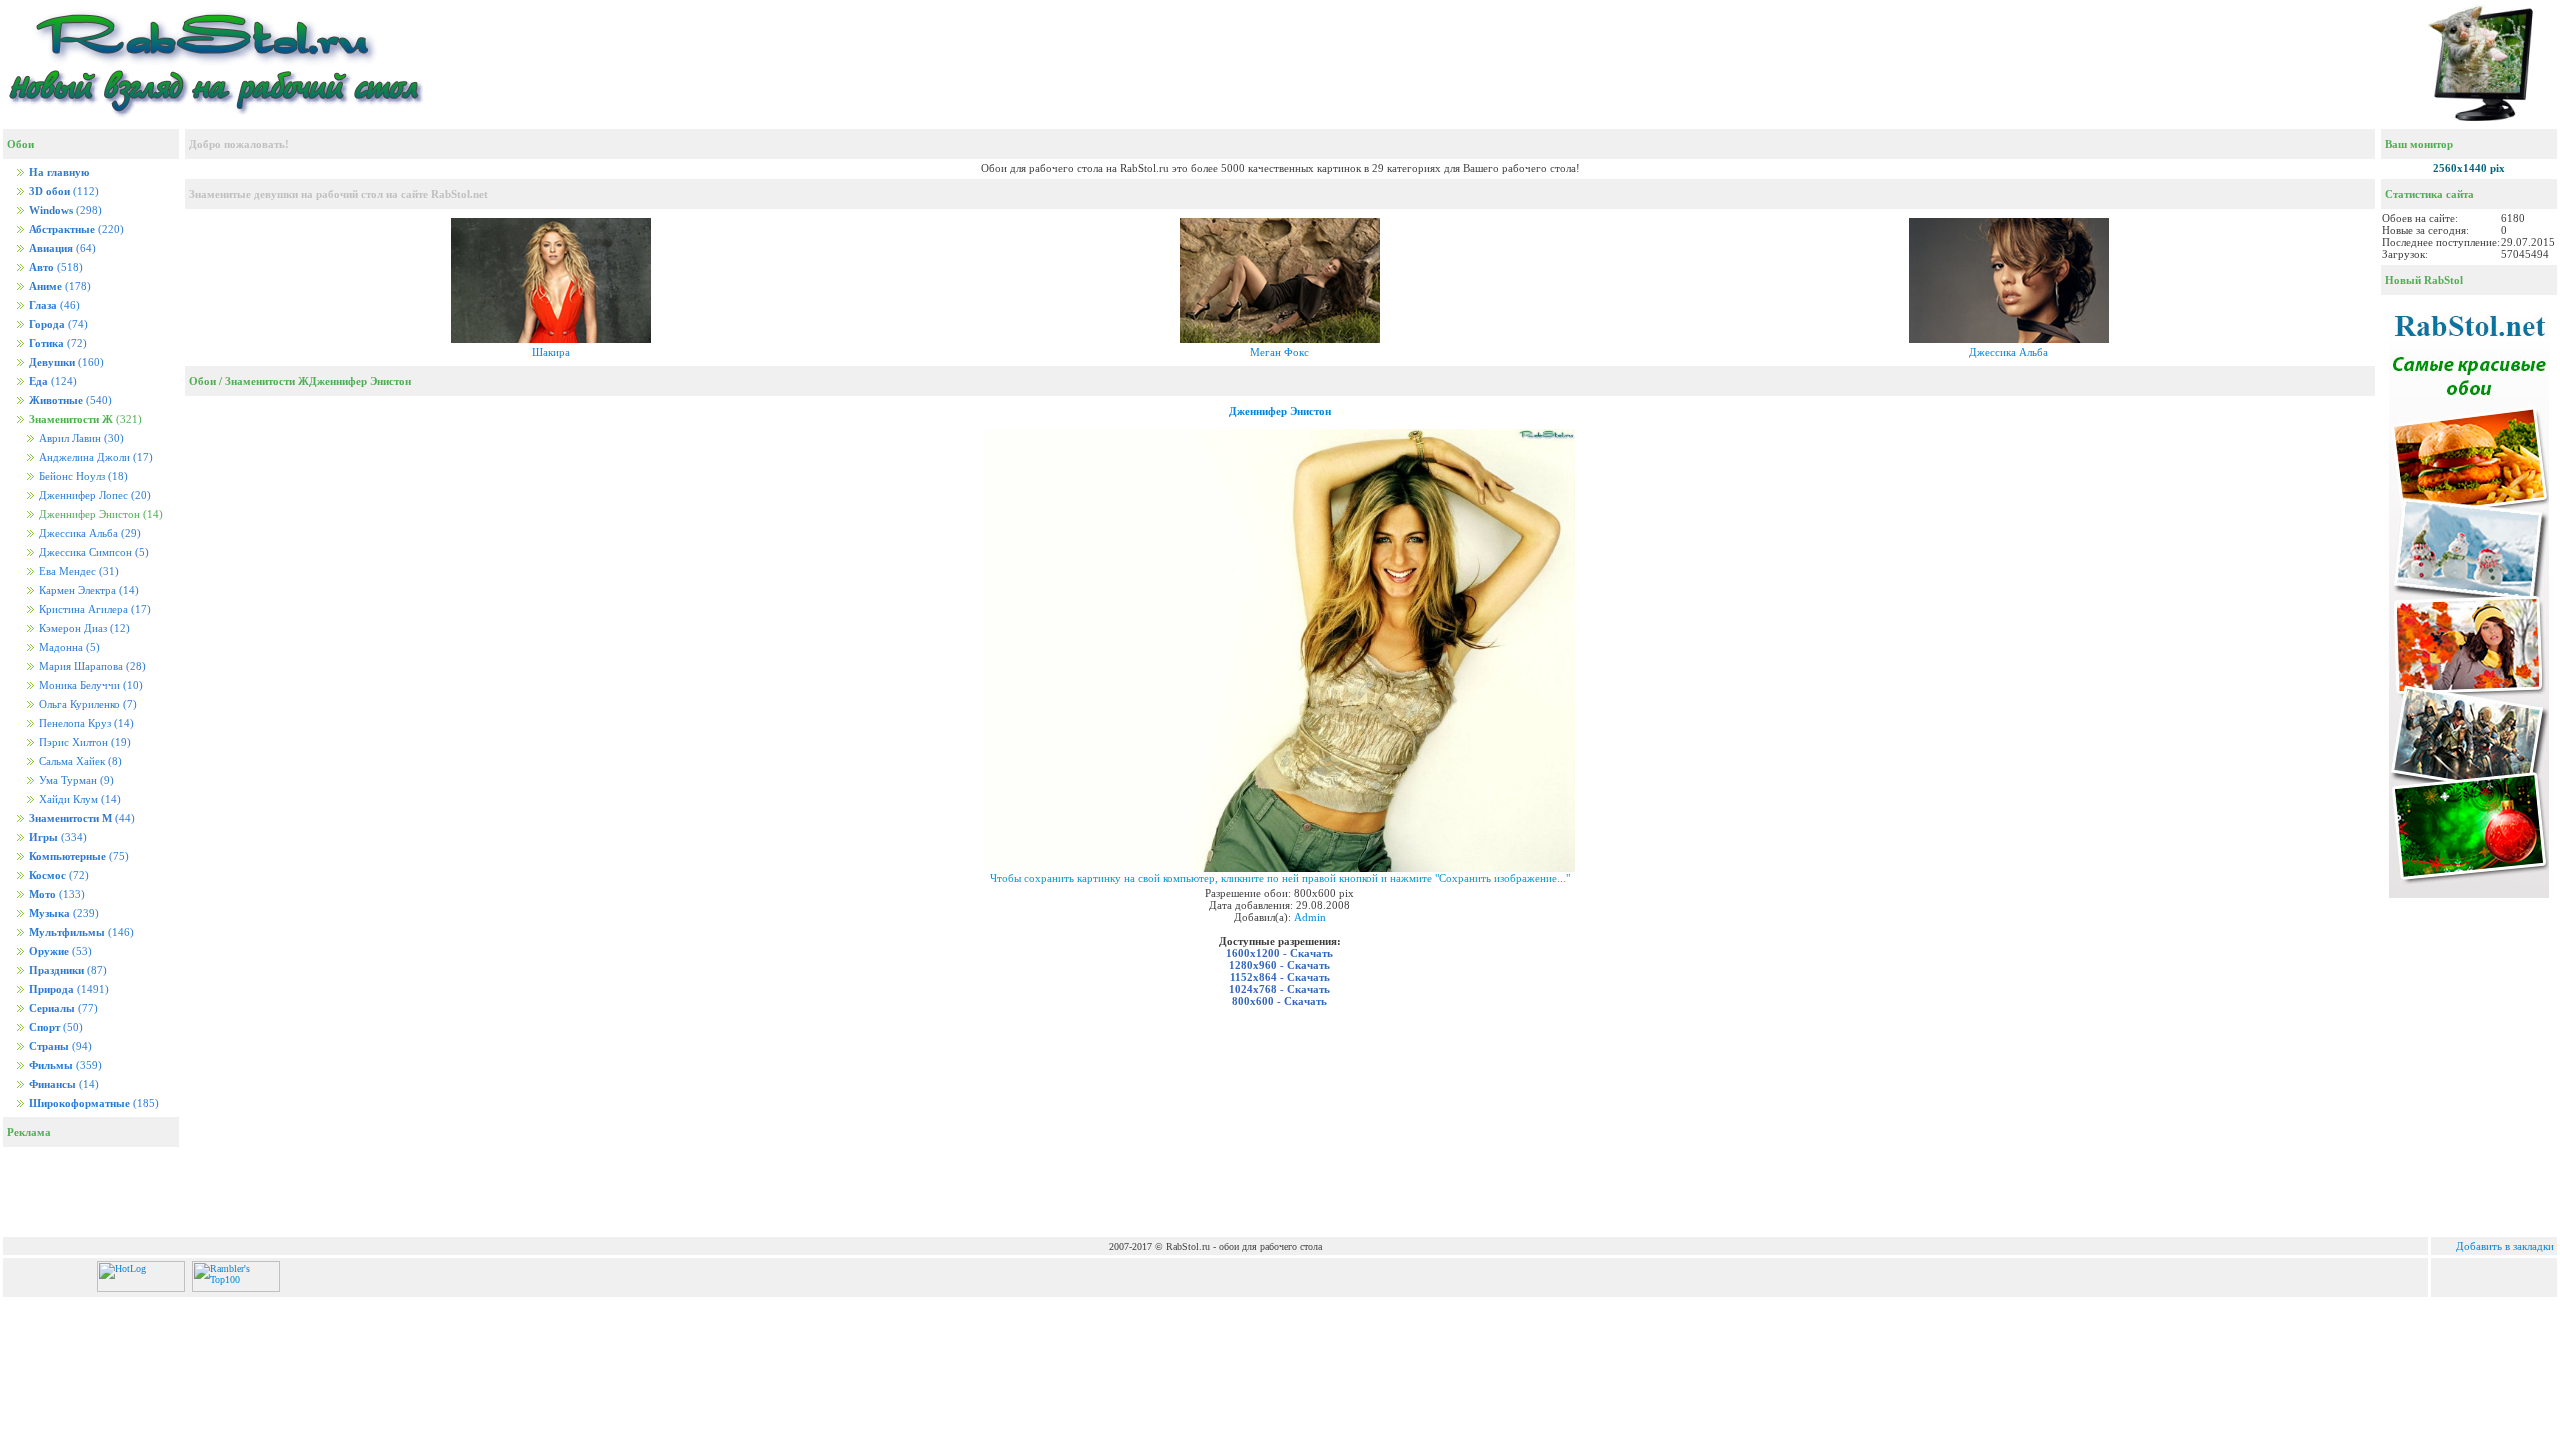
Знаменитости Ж (267, 381)
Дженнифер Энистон (360, 381)
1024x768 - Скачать (1279, 989)
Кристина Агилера (93, 609)
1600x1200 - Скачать (1279, 953)
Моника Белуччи (89, 685)
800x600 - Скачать (1279, 1001)
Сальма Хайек (79, 761)
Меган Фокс (1279, 352)
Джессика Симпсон (92, 552)
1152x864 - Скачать (1280, 977)
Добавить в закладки (2505, 1246)
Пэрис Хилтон (83, 742)
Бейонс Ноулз (82, 476)
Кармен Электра (87, 590)
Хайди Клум (78, 799)
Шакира (551, 352)
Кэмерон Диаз (83, 628)
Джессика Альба (88, 533)
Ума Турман (75, 780)
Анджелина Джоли (94, 457)
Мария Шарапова (91, 666)
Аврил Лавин (80, 438)
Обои (202, 381)
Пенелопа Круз (85, 723)
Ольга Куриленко (86, 704)
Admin (1310, 917)
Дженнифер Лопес (93, 495)
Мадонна (68, 647)
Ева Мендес (77, 571)
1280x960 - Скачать (1279, 965)
